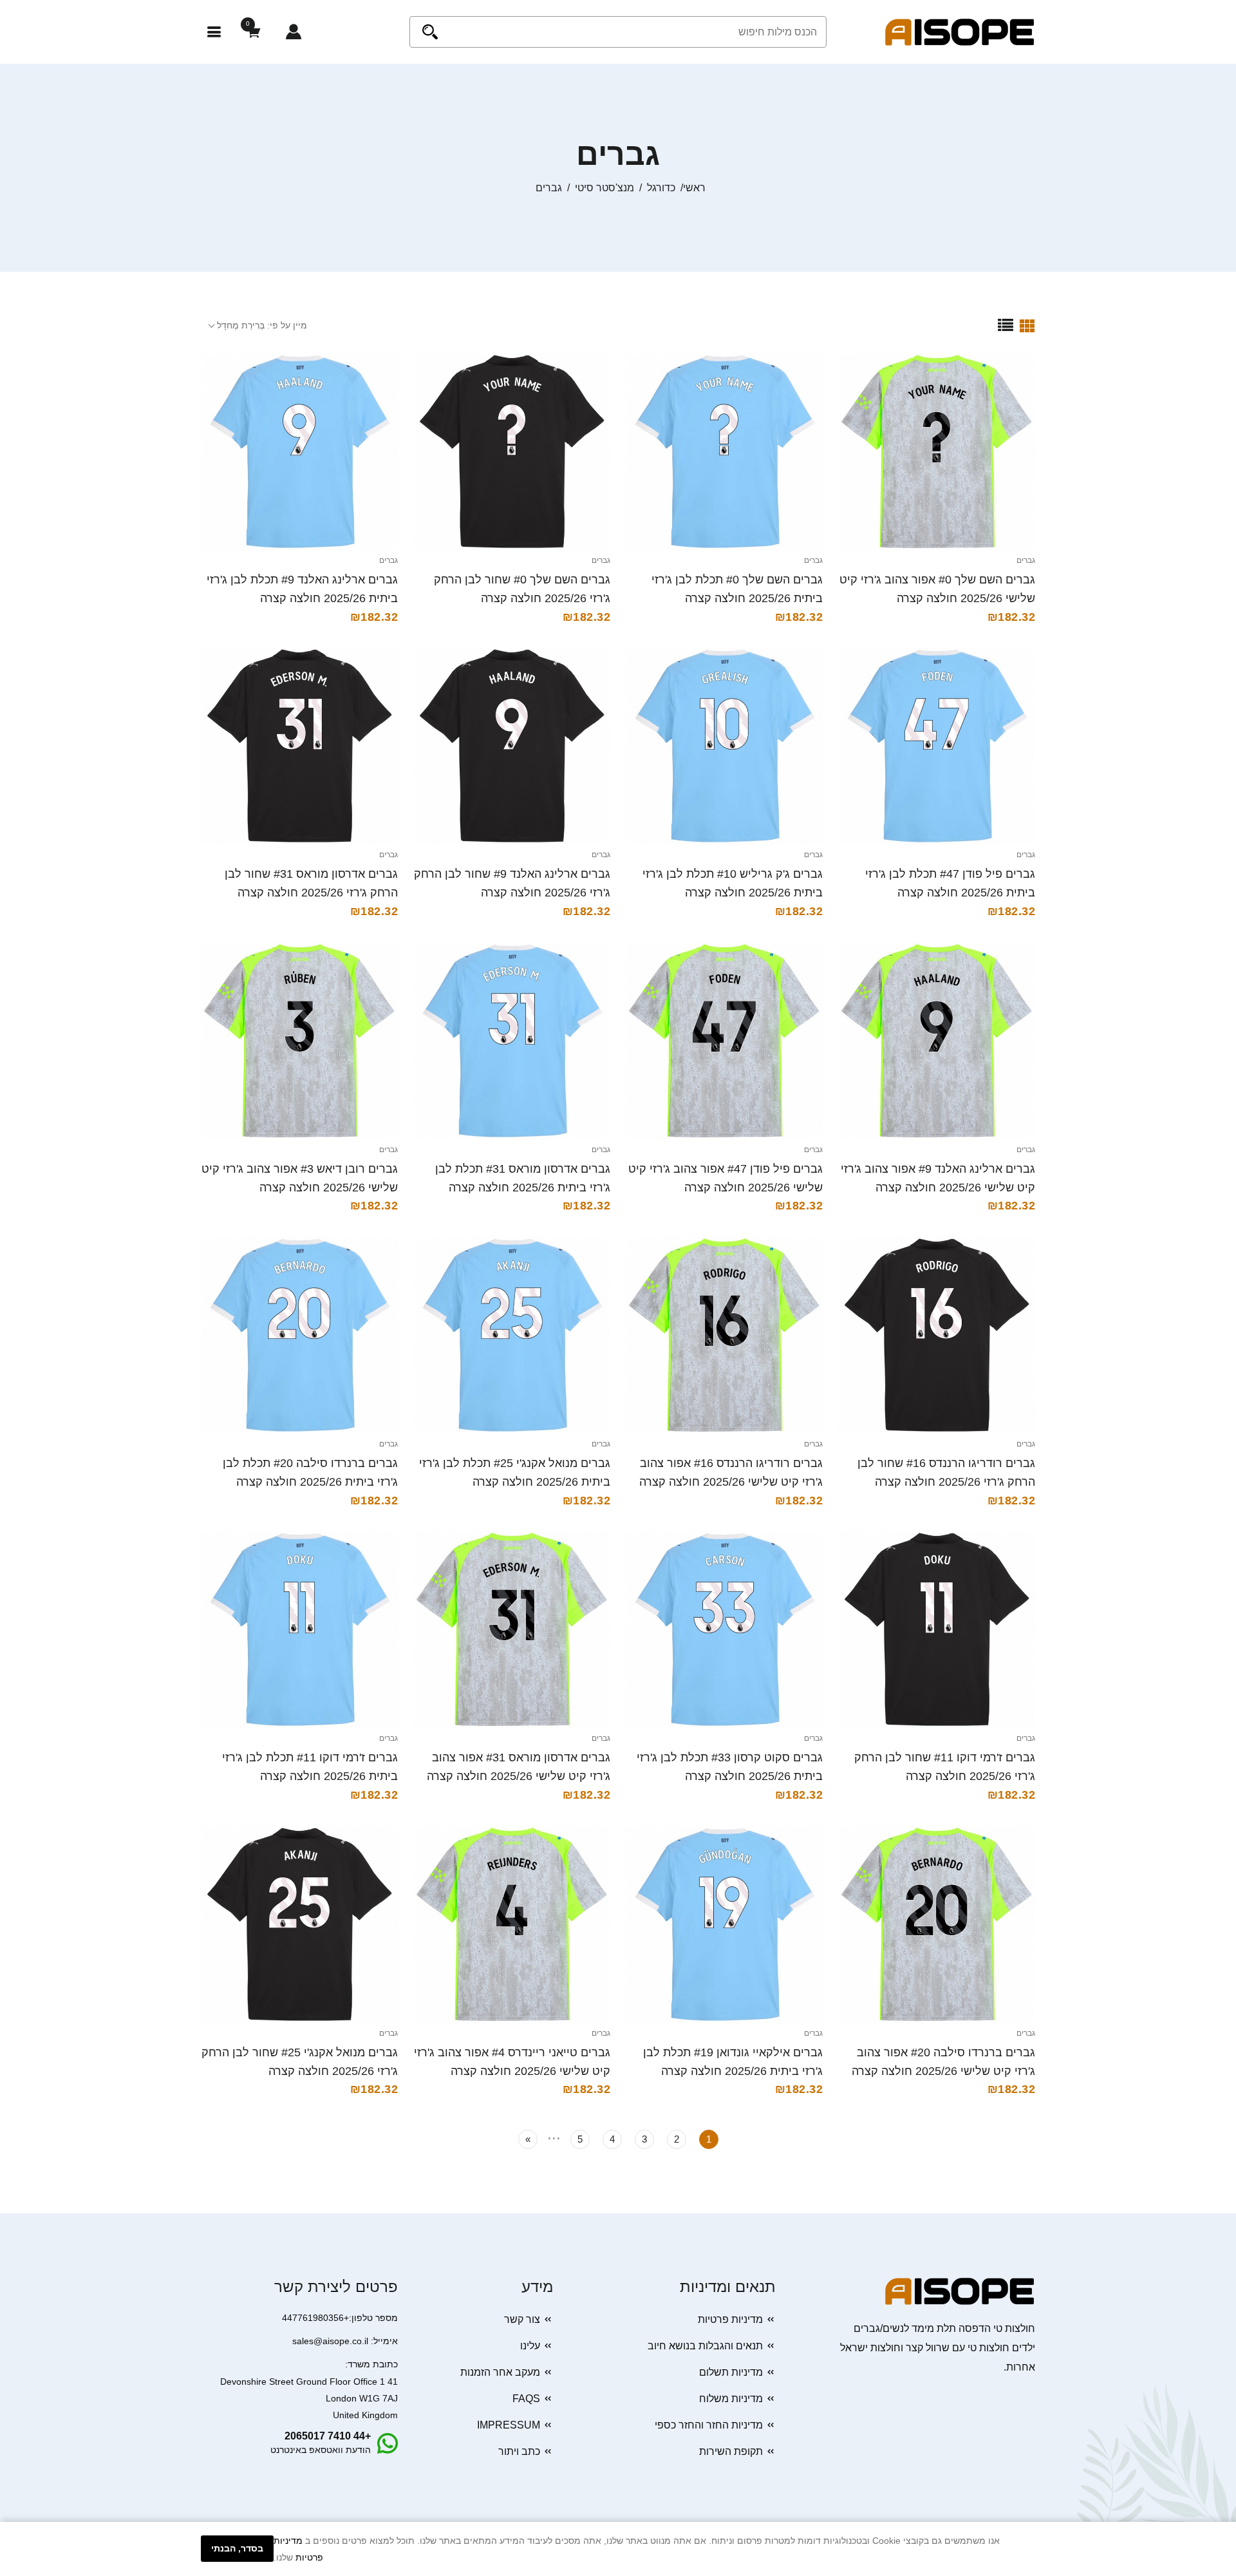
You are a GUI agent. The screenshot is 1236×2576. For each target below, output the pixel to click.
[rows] (1006, 325)
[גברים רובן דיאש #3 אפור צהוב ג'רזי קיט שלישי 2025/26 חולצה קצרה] (299, 1041)
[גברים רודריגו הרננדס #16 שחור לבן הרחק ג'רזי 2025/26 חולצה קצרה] (937, 1335)
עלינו (530, 2346)
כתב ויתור (519, 2451)
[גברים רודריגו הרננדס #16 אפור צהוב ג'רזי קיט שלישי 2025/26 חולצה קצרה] (724, 1335)
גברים (1026, 560)
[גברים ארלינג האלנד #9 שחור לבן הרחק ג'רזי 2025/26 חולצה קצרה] (512, 746)
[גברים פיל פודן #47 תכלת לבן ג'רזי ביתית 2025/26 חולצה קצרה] (937, 746)
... (554, 2136)
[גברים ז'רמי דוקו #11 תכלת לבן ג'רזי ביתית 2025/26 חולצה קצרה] (299, 1629)
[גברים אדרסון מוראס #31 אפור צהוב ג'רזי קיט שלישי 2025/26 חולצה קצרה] (512, 1629)
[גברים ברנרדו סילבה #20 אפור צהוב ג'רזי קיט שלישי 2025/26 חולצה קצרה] (937, 1924)
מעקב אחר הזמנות (500, 2372)
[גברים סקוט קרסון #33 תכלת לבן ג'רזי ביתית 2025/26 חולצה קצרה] (724, 1629)
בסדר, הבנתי (237, 2548)
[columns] (1027, 325)
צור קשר (522, 2319)
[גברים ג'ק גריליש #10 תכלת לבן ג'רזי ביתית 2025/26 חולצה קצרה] (724, 746)
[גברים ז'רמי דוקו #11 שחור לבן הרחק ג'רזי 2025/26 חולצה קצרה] (937, 1629)
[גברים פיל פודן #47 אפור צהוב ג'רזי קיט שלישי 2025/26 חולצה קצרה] (724, 1041)
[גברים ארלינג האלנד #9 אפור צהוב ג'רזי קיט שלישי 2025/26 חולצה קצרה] (937, 1041)
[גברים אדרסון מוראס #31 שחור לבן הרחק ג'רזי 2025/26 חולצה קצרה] (299, 746)
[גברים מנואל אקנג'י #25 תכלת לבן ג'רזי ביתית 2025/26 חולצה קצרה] (512, 1335)
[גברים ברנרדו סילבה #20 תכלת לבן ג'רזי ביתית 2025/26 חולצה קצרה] (299, 1335)
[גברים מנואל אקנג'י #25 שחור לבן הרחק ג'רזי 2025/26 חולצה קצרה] (299, 1924)
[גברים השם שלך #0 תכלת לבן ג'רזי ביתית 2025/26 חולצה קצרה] (724, 451)
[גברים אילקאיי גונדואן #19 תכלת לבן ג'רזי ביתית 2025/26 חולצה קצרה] (724, 1924)
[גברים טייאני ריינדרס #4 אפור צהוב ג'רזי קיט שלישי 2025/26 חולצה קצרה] (512, 1924)
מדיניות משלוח (731, 2399)
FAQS (526, 2399)
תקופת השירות (731, 2451)
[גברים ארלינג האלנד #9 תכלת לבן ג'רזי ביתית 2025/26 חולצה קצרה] (299, 451)
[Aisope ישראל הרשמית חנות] (960, 31)
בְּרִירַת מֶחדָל (241, 325)
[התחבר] (294, 32)
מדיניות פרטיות (730, 2319)
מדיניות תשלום (731, 2372)
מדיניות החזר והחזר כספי (709, 2425)
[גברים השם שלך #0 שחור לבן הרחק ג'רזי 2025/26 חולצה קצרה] (512, 451)
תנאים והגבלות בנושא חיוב (705, 2346)
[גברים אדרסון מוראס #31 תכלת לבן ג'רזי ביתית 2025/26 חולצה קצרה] (512, 1041)
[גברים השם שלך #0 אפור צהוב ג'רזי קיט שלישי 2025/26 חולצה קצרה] (937, 451)
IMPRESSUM (509, 2425)
